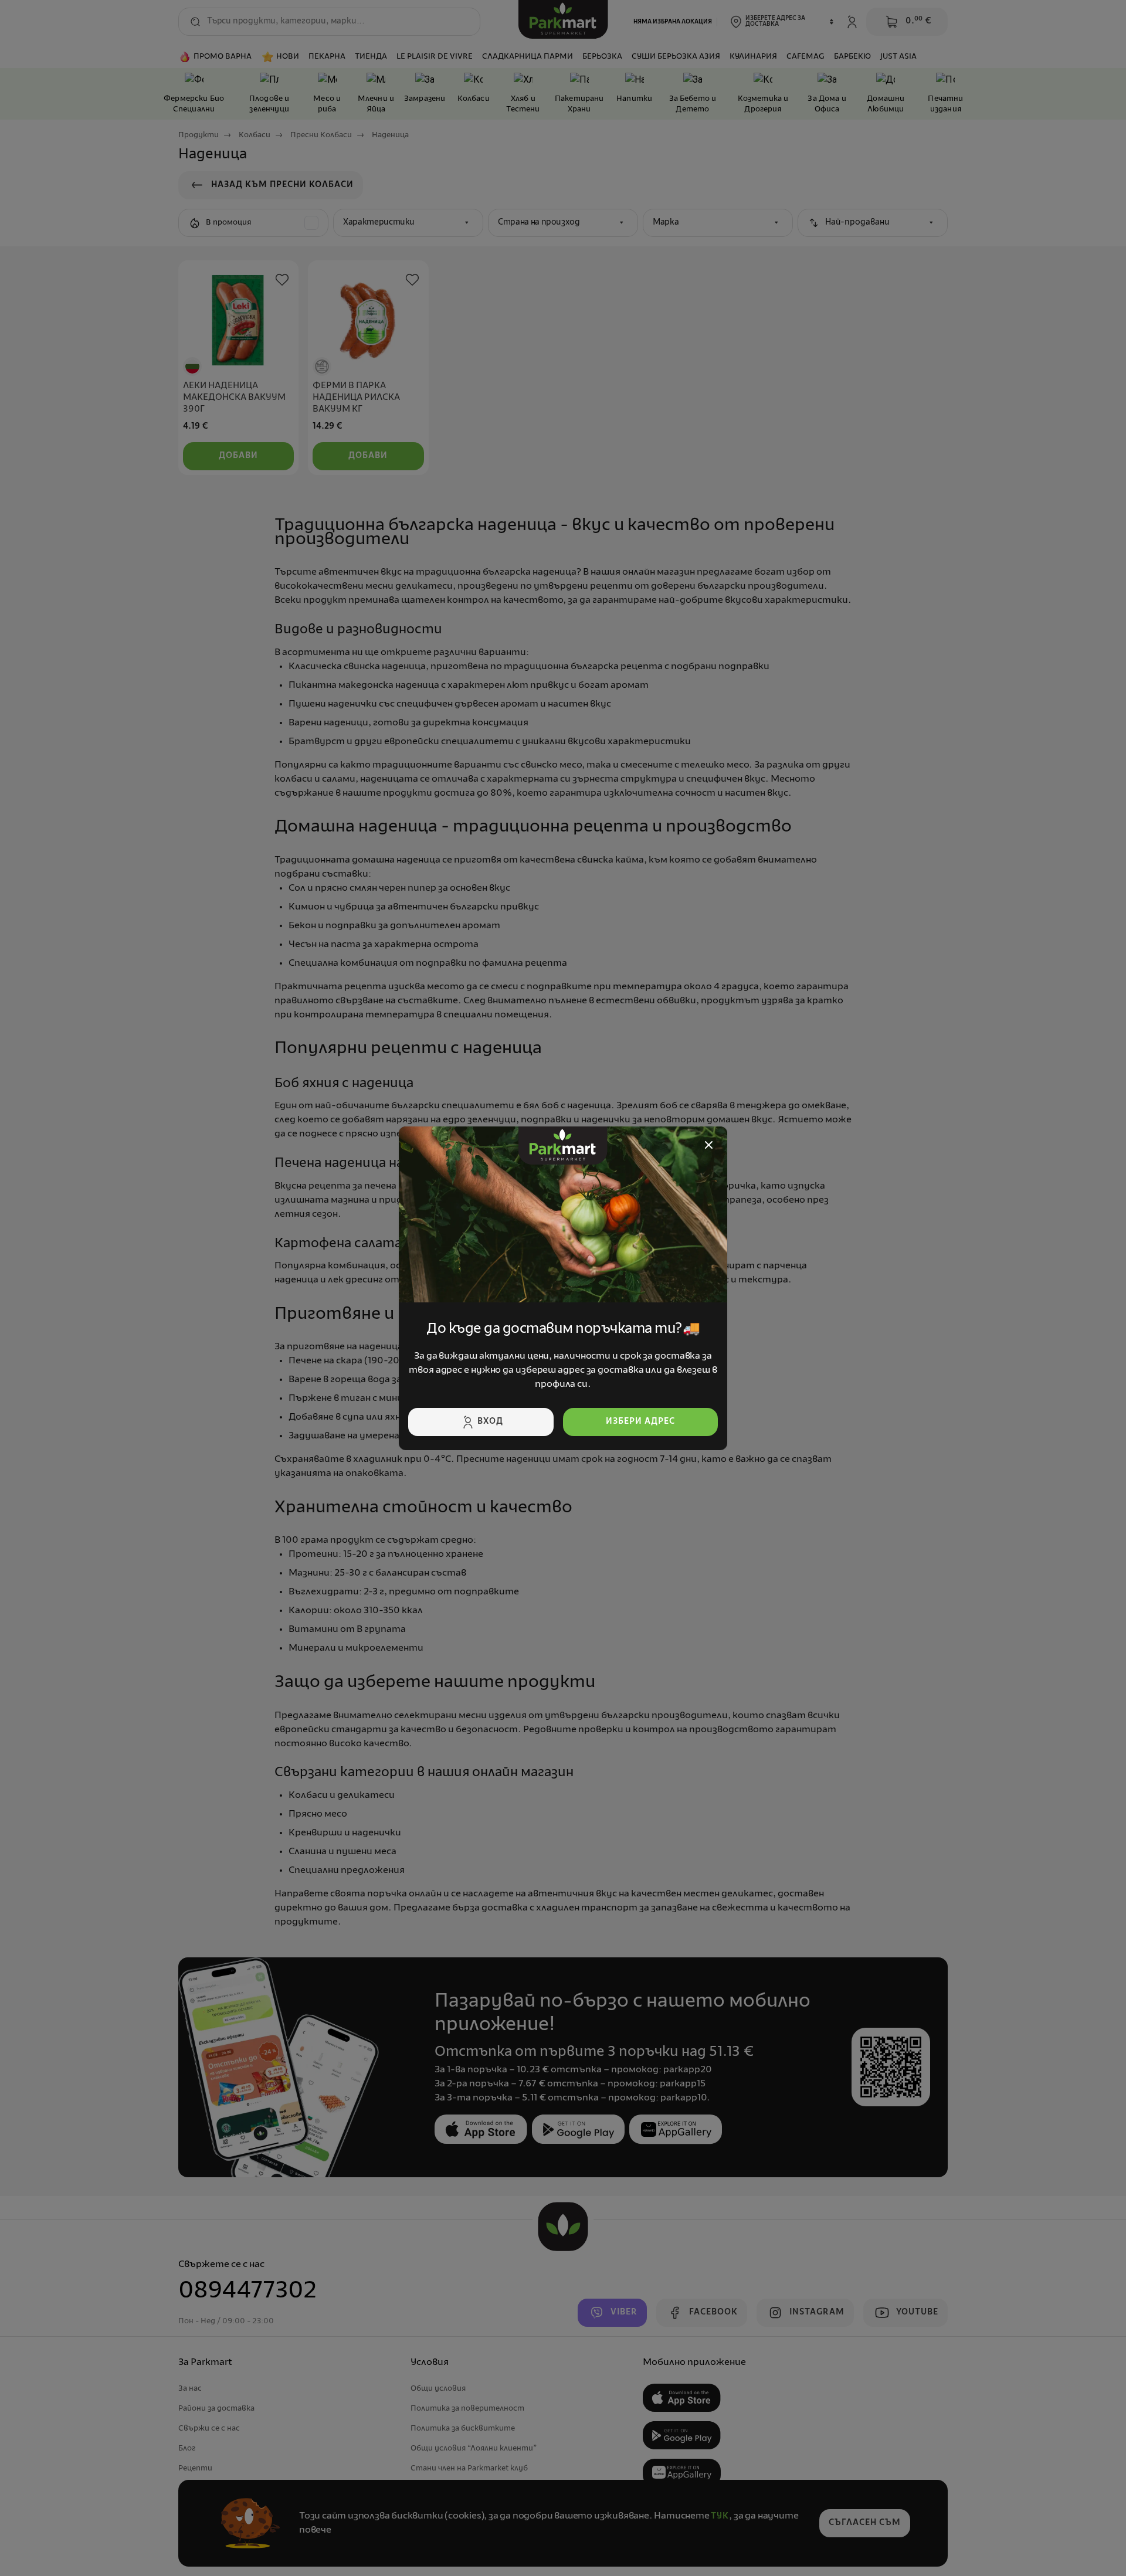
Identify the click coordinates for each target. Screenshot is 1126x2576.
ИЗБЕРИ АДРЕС (640, 1422)
